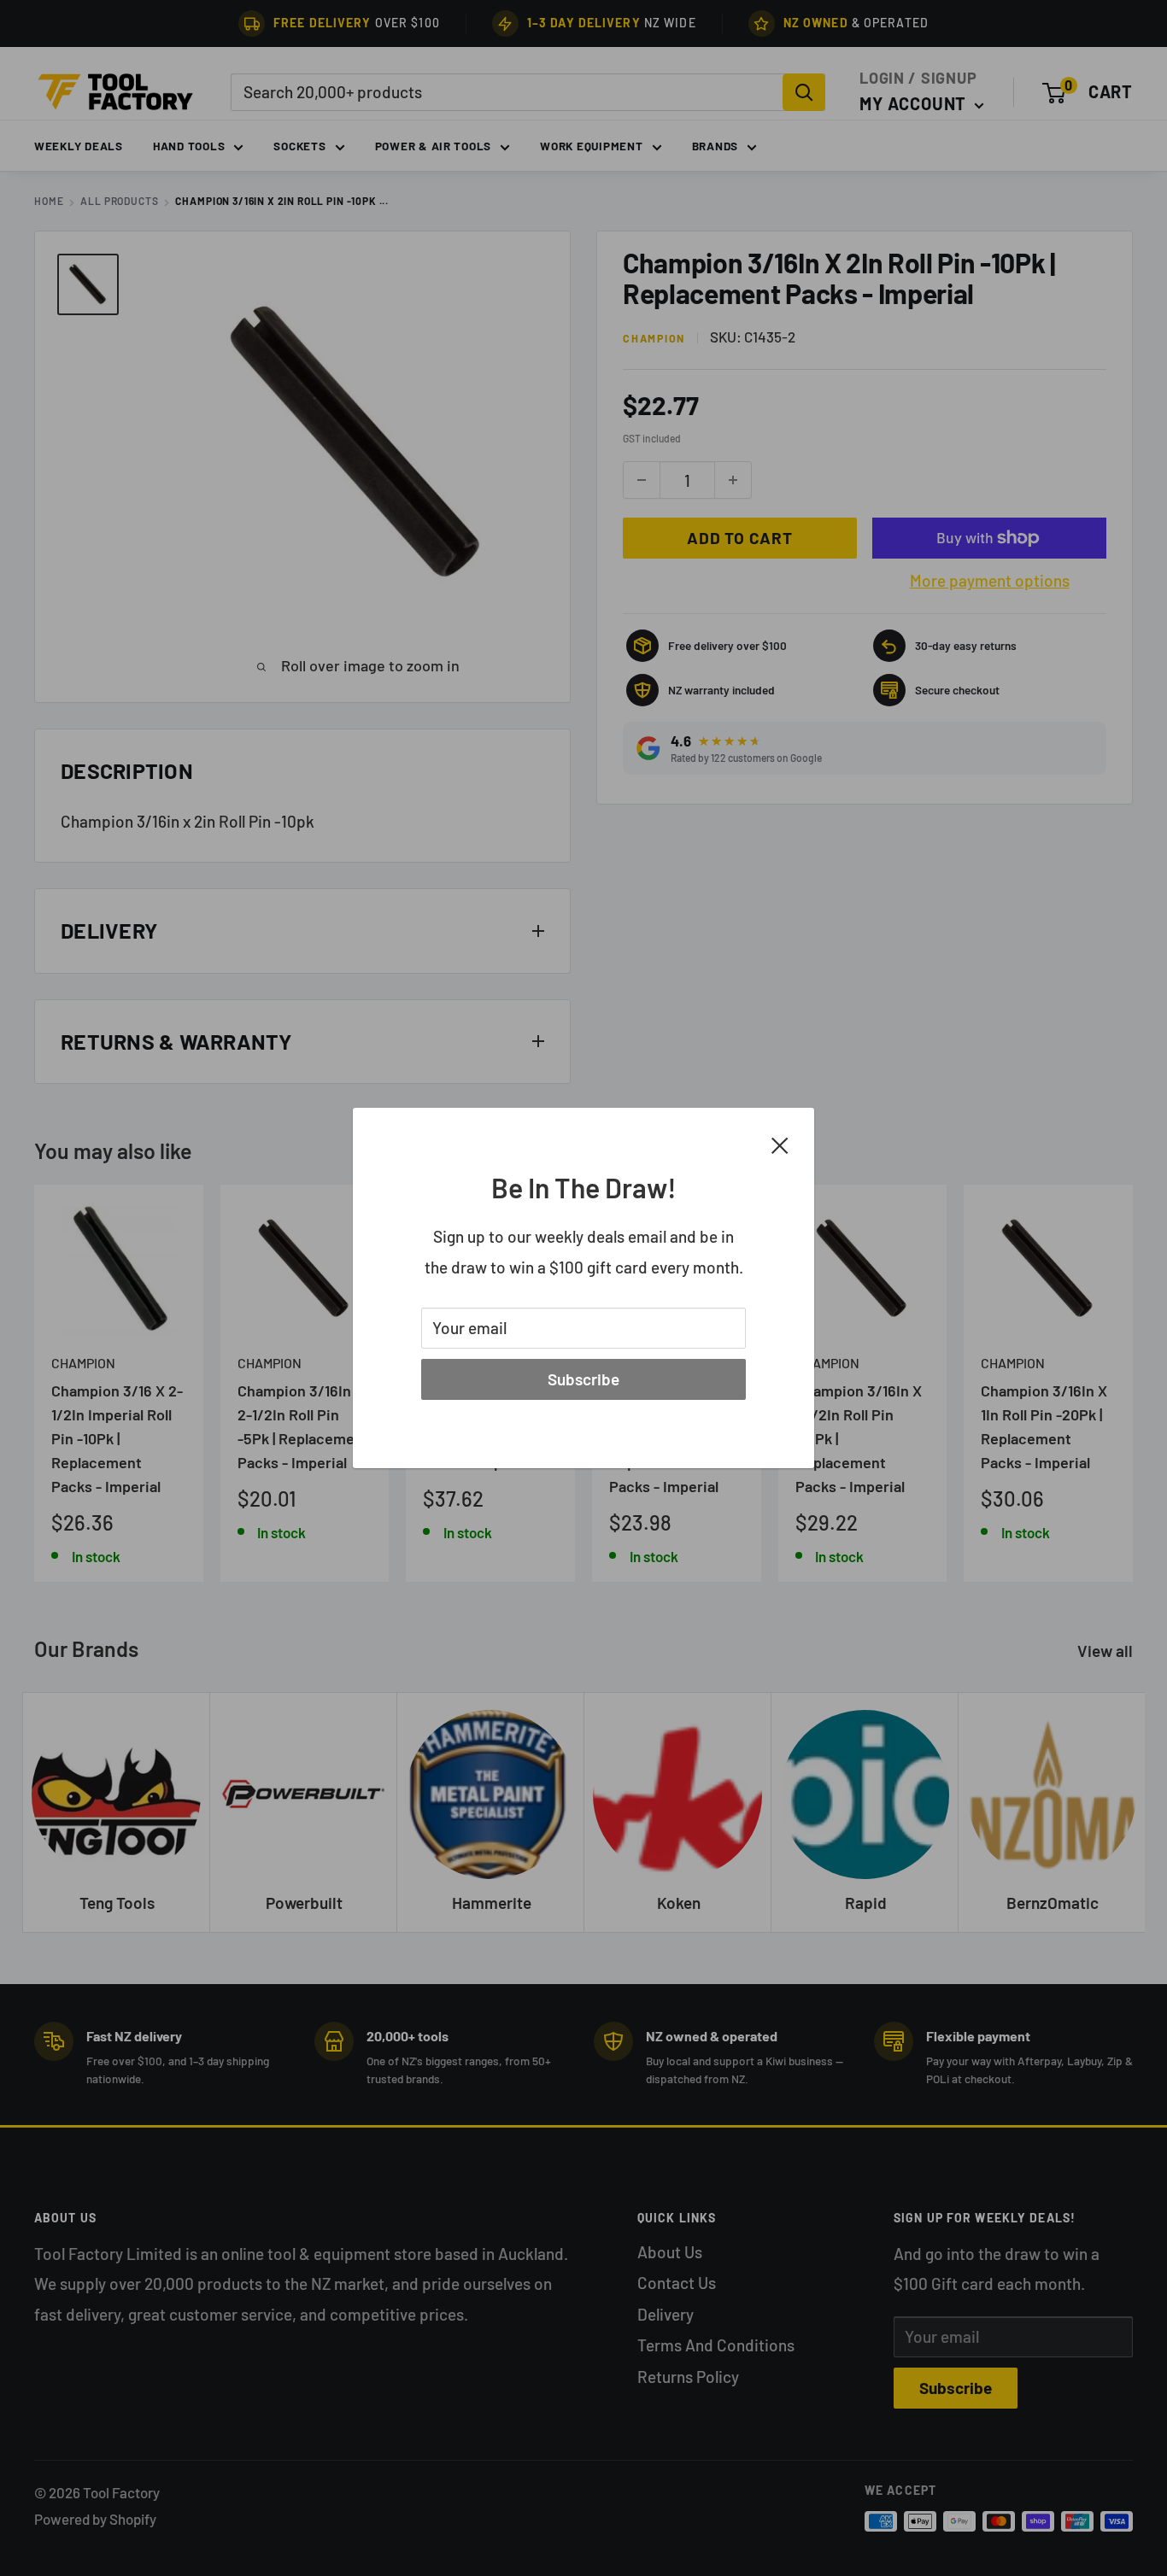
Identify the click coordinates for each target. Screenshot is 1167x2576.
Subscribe (583, 1379)
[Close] (780, 1144)
